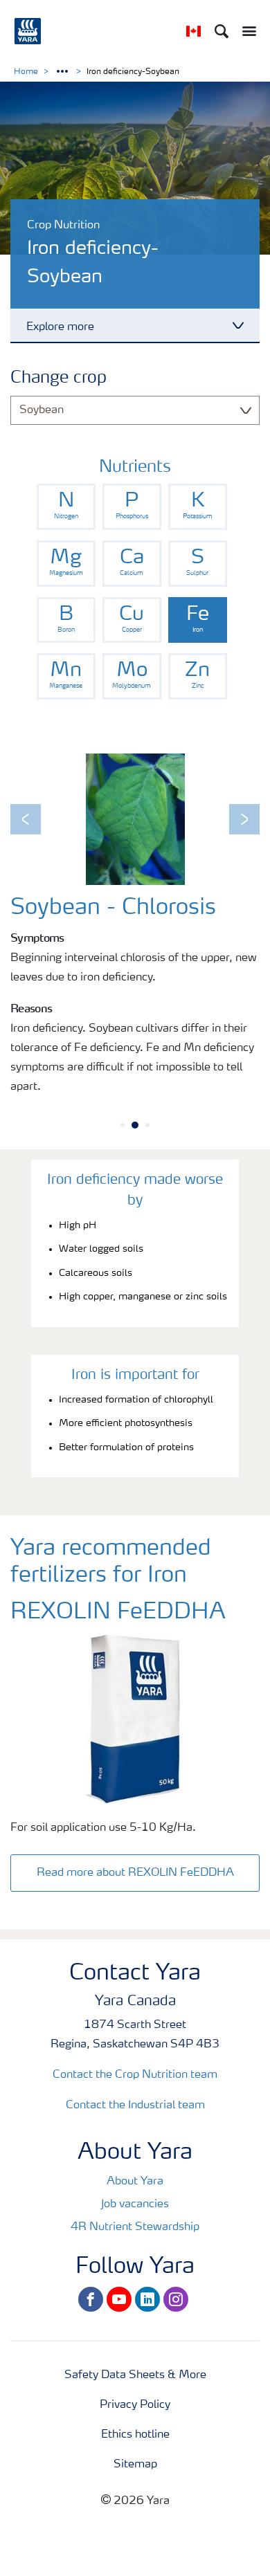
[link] (66, 507)
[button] (26, 819)
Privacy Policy (135, 2405)
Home (26, 72)
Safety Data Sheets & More (135, 2375)
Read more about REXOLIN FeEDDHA (135, 1873)
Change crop (58, 378)
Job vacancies (135, 2204)
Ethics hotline (135, 2435)
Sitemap (135, 2465)
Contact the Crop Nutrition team (135, 2075)
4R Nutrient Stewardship (135, 2227)
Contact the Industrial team (135, 2105)
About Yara (135, 2182)
